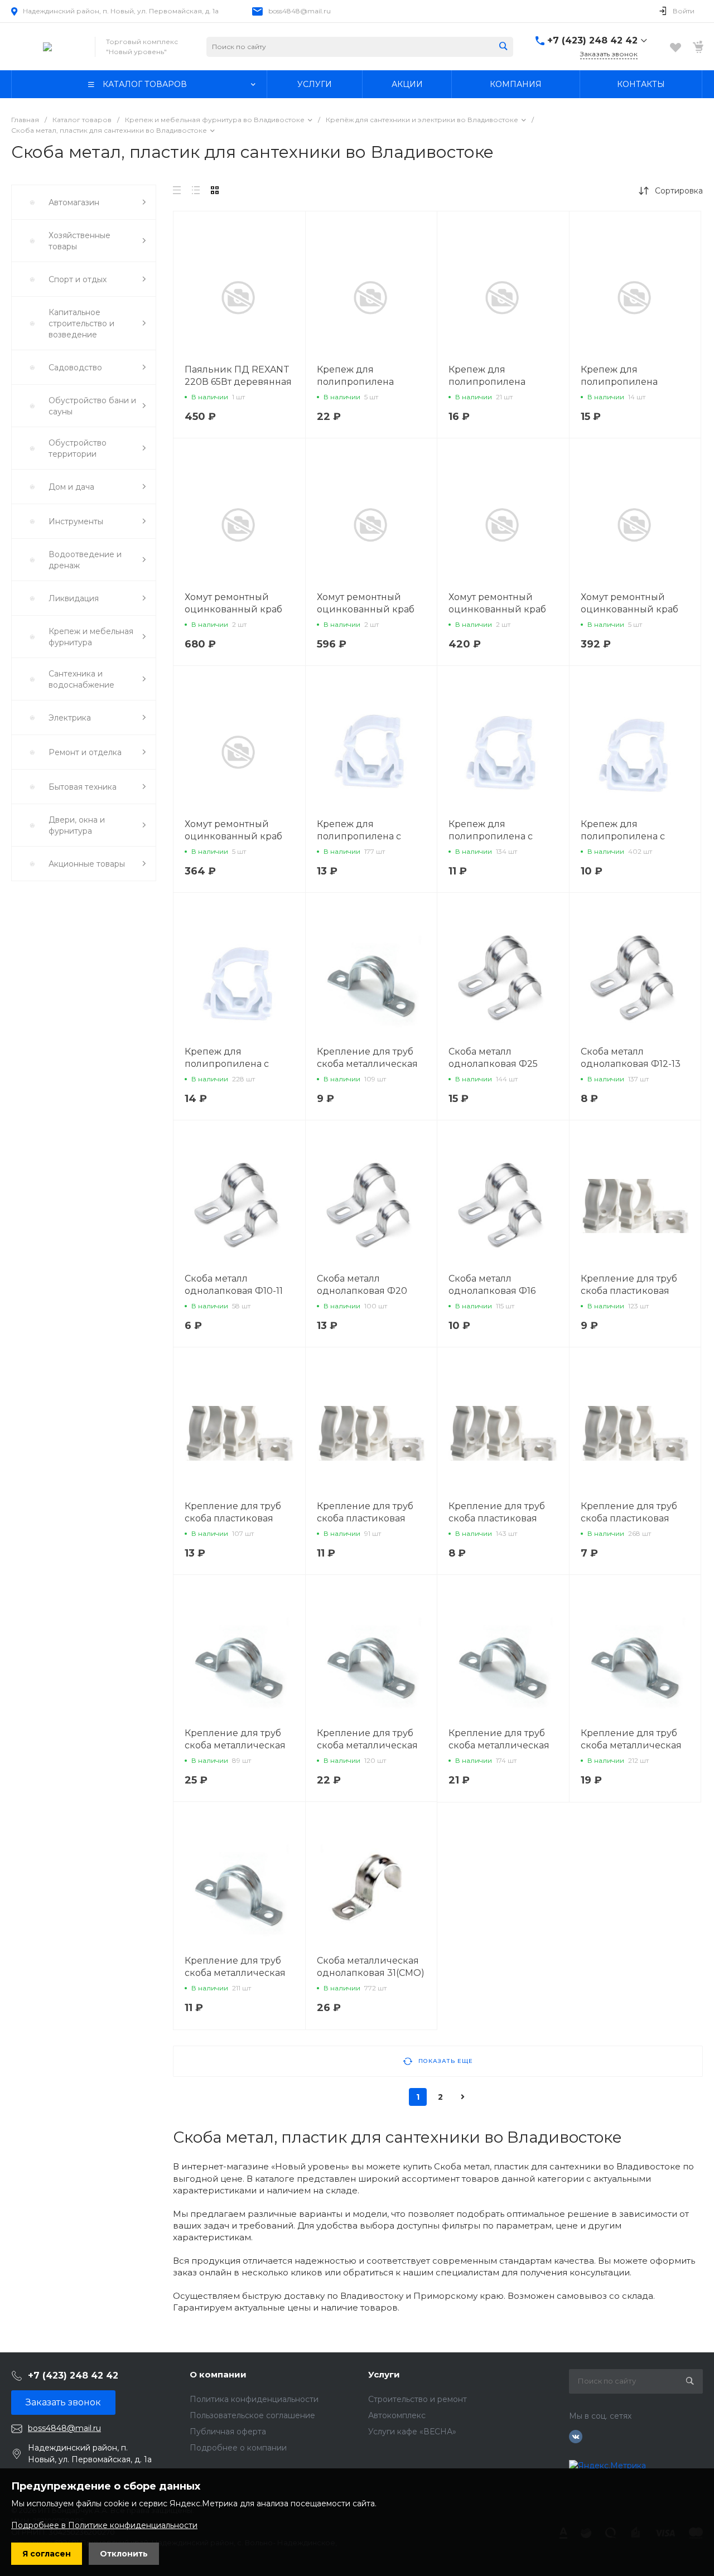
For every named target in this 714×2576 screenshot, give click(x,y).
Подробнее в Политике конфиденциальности (104, 2525)
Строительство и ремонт (418, 2399)
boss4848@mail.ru (300, 11)
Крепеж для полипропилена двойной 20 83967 (492, 382)
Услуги (384, 2374)
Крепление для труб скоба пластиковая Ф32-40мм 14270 (233, 1518)
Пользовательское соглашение (252, 2415)
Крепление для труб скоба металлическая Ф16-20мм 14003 (631, 1745)
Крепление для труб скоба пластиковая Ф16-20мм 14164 (497, 1518)
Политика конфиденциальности (254, 2399)
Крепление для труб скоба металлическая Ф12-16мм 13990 (235, 1973)
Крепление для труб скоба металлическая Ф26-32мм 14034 (367, 1745)
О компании (218, 2374)
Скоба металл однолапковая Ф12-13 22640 (631, 1064)
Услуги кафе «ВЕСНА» (412, 2432)
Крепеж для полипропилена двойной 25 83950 (624, 382)
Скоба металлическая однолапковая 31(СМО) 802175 (371, 1973)
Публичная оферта (228, 2432)
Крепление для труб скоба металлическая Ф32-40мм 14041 (235, 1745)
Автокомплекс (397, 2415)
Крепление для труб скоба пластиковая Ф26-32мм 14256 (365, 1518)
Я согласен (47, 2554)
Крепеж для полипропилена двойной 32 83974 (360, 382)
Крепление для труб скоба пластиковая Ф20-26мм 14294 (629, 1291)
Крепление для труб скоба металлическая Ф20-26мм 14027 (499, 1745)
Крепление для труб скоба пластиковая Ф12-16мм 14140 (629, 1518)
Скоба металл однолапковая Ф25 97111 (493, 1064)
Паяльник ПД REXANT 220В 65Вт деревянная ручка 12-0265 (238, 382)
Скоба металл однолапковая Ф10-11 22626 (234, 1291)
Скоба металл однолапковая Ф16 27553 (492, 1291)
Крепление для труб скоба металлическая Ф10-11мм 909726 (367, 1064)
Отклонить (124, 2554)
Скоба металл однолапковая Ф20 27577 (362, 1291)
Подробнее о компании (238, 2448)
